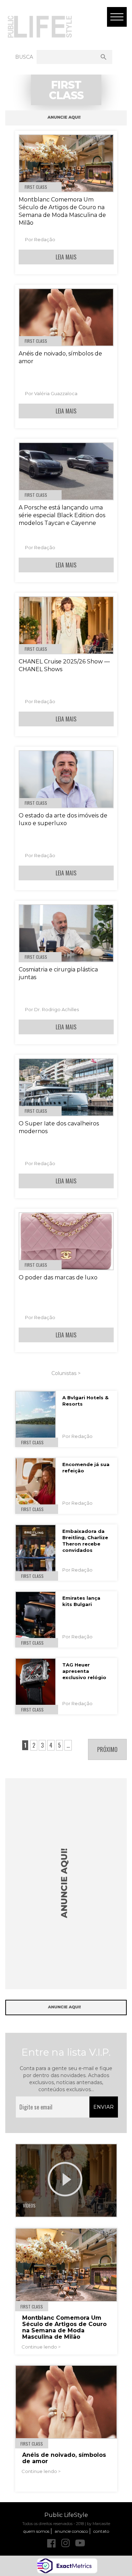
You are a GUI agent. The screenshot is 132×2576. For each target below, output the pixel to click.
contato (101, 2531)
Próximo (107, 1749)
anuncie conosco (71, 2531)
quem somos (36, 2531)
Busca (24, 57)
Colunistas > (66, 1373)
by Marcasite (99, 2524)
